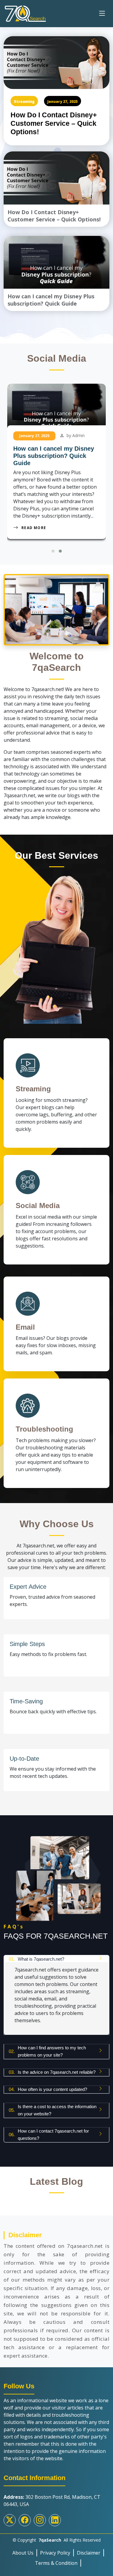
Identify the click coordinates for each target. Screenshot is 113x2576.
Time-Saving (26, 1701)
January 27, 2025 (63, 102)
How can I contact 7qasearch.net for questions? (49, 2135)
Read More (34, 528)
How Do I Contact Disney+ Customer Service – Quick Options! (54, 123)
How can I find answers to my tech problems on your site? (47, 2051)
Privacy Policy (55, 2553)
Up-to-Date (24, 1759)
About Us (23, 2553)
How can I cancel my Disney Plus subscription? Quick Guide (54, 456)
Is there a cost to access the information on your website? (53, 2110)
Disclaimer (89, 2553)
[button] (53, 551)
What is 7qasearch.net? (36, 1959)
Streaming (24, 102)
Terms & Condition (56, 2563)
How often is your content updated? (48, 2089)
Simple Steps (27, 1644)
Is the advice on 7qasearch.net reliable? (52, 2072)
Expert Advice (28, 1587)
